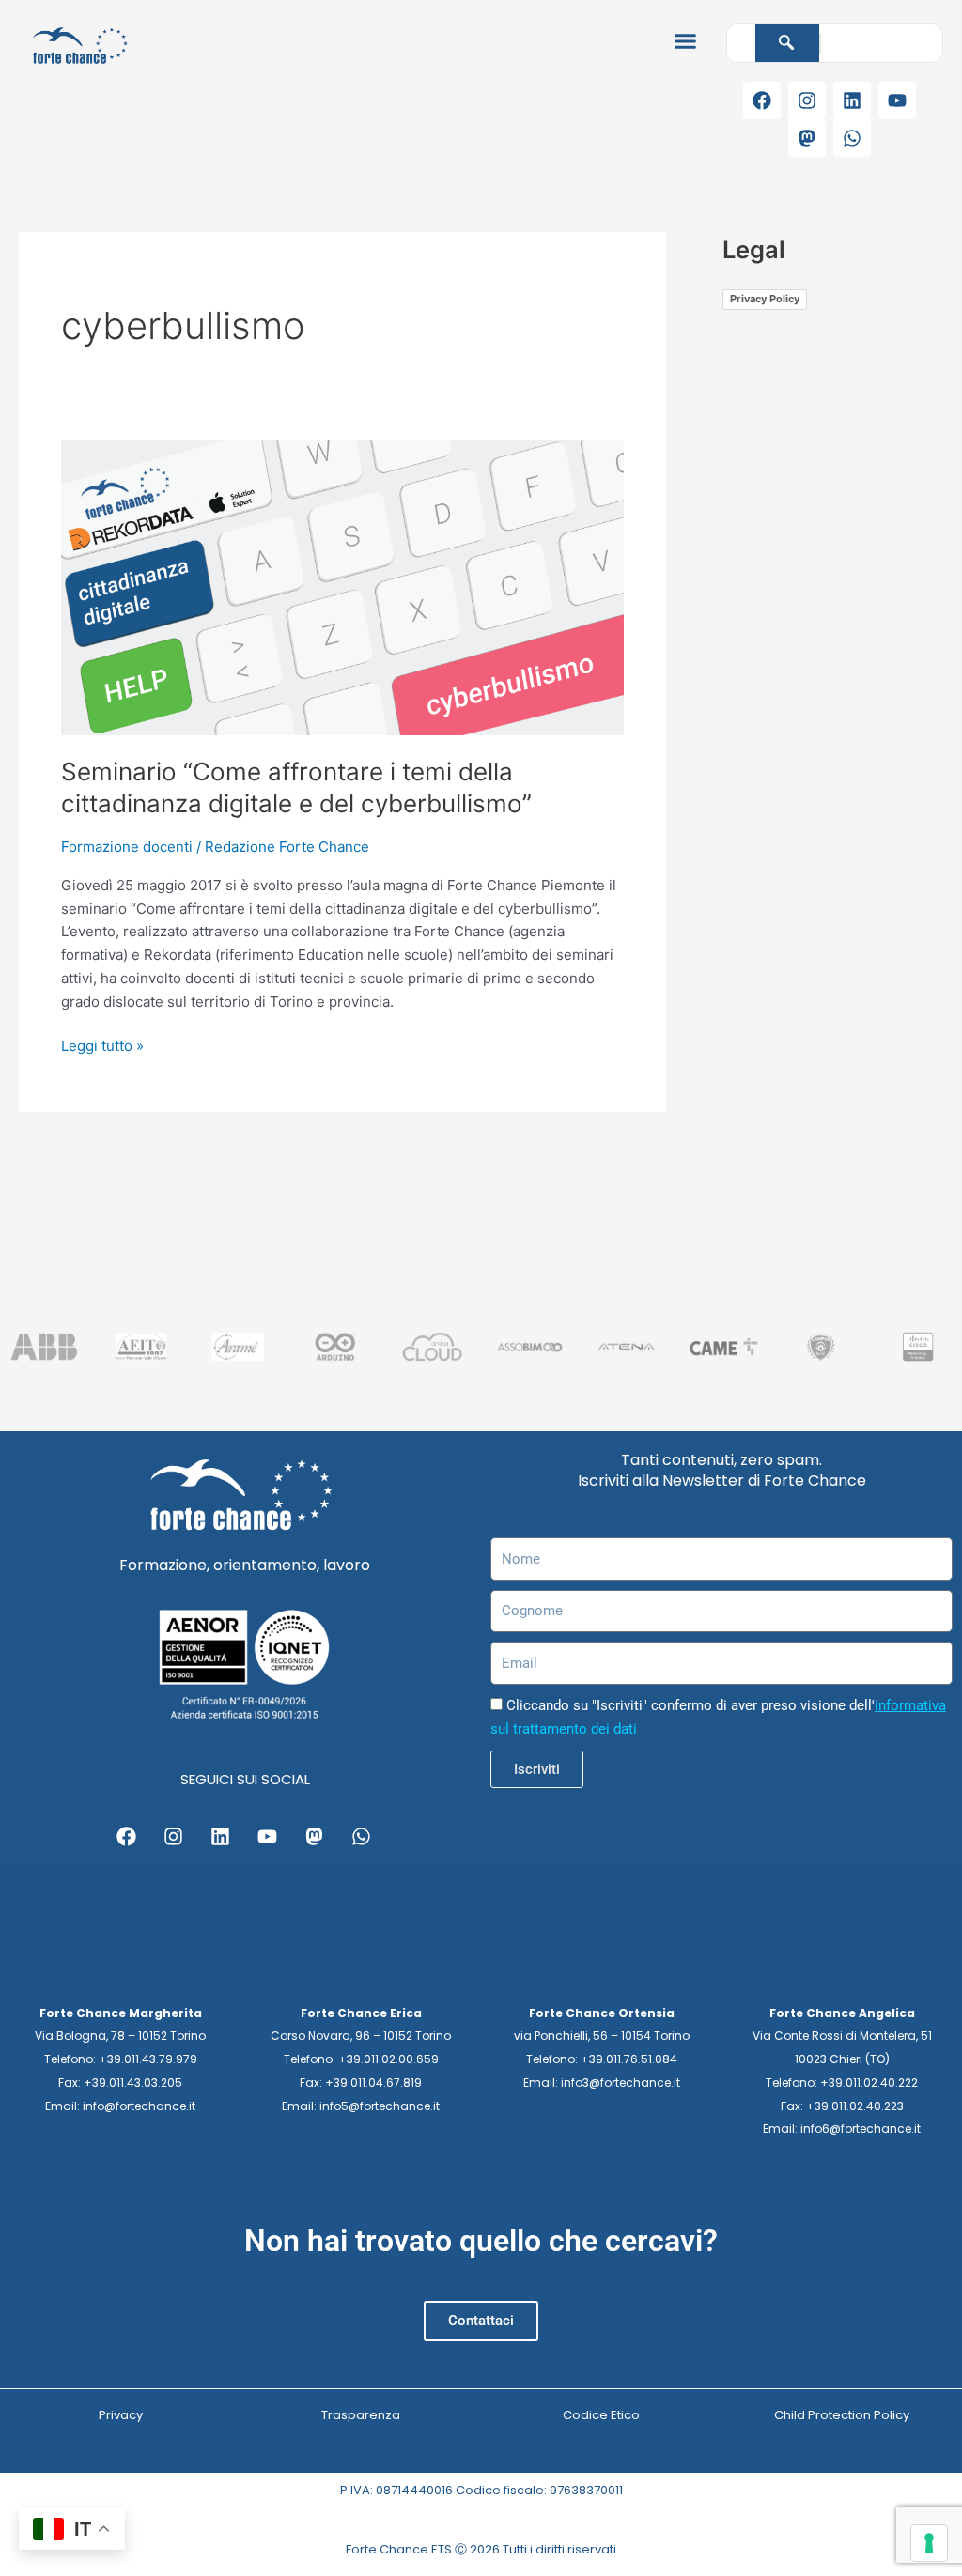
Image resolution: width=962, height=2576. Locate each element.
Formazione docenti (127, 847)
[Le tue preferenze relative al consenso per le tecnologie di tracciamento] (929, 2543)
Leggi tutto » (102, 1045)
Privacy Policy (765, 299)
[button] (685, 41)
